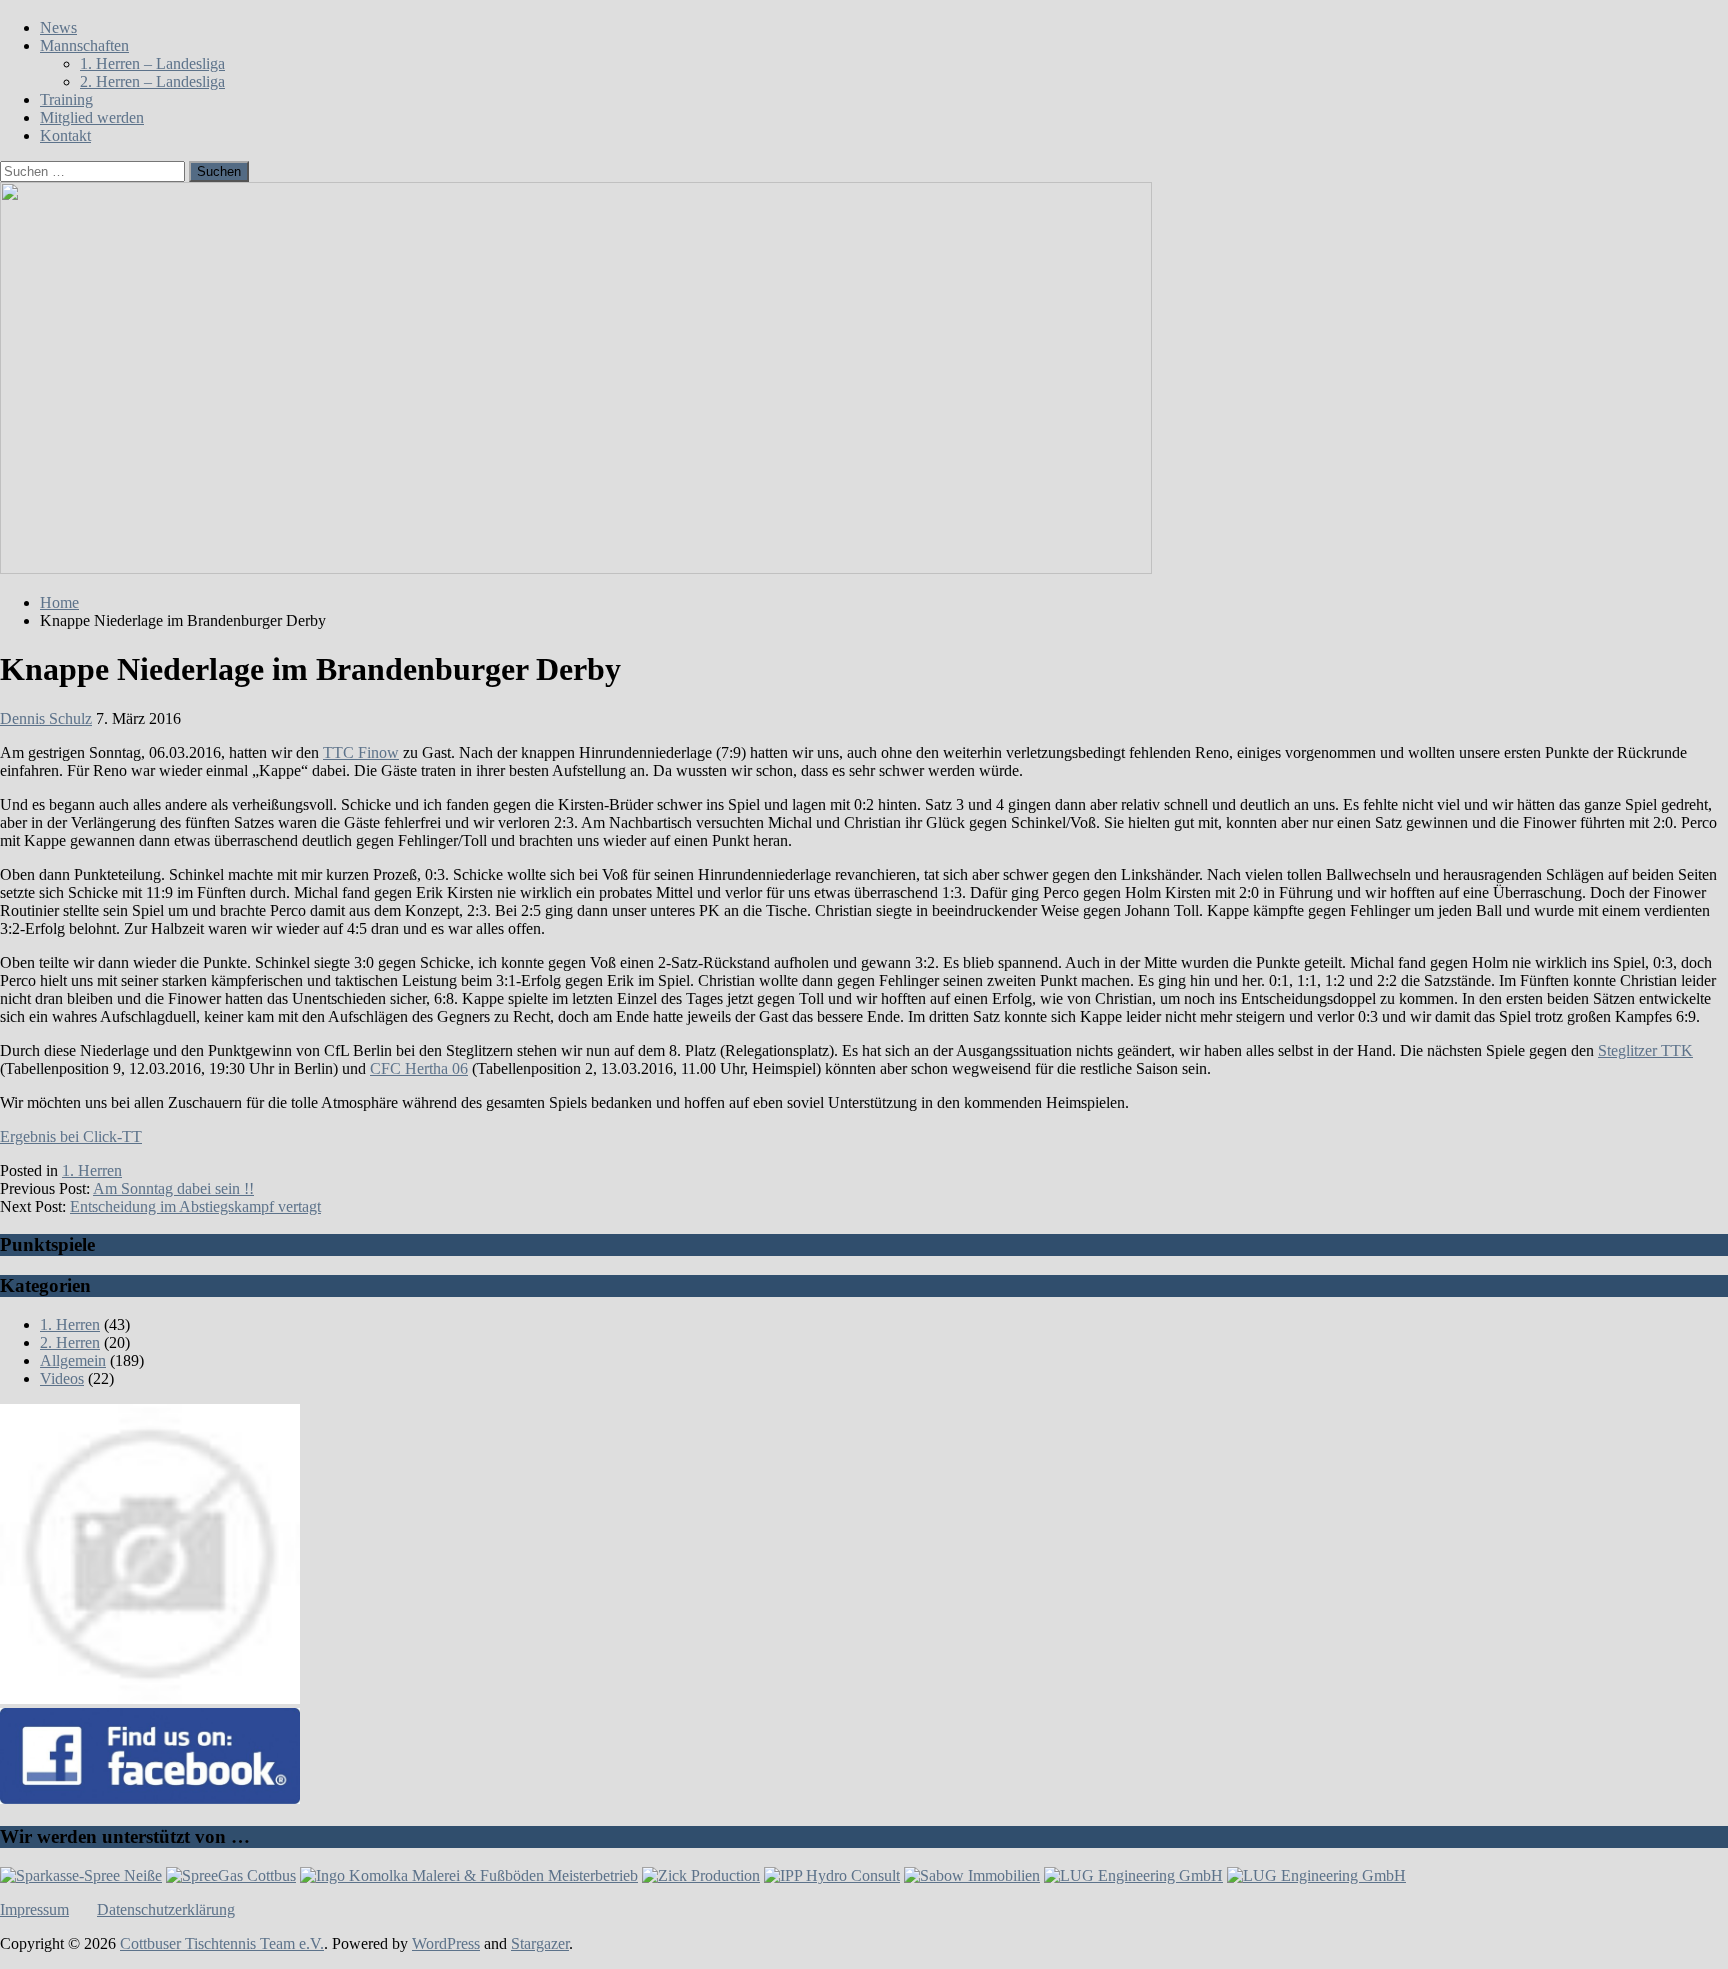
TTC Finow (361, 752)
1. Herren (92, 1170)
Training (66, 99)
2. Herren (70, 1342)
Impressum (34, 1909)
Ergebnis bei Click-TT (71, 1136)
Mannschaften (84, 45)
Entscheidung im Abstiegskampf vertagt (195, 1206)
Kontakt (65, 135)
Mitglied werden (92, 117)
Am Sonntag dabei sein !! (173, 1188)
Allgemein (73, 1360)
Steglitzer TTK (1645, 1050)
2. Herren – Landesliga (152, 81)
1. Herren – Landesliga (152, 63)
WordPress (446, 1943)
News (58, 27)
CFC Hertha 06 (419, 1068)
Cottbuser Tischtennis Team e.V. (222, 1943)
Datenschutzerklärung (166, 1909)
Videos (62, 1378)
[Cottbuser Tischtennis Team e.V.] (576, 568)
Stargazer (540, 1943)
